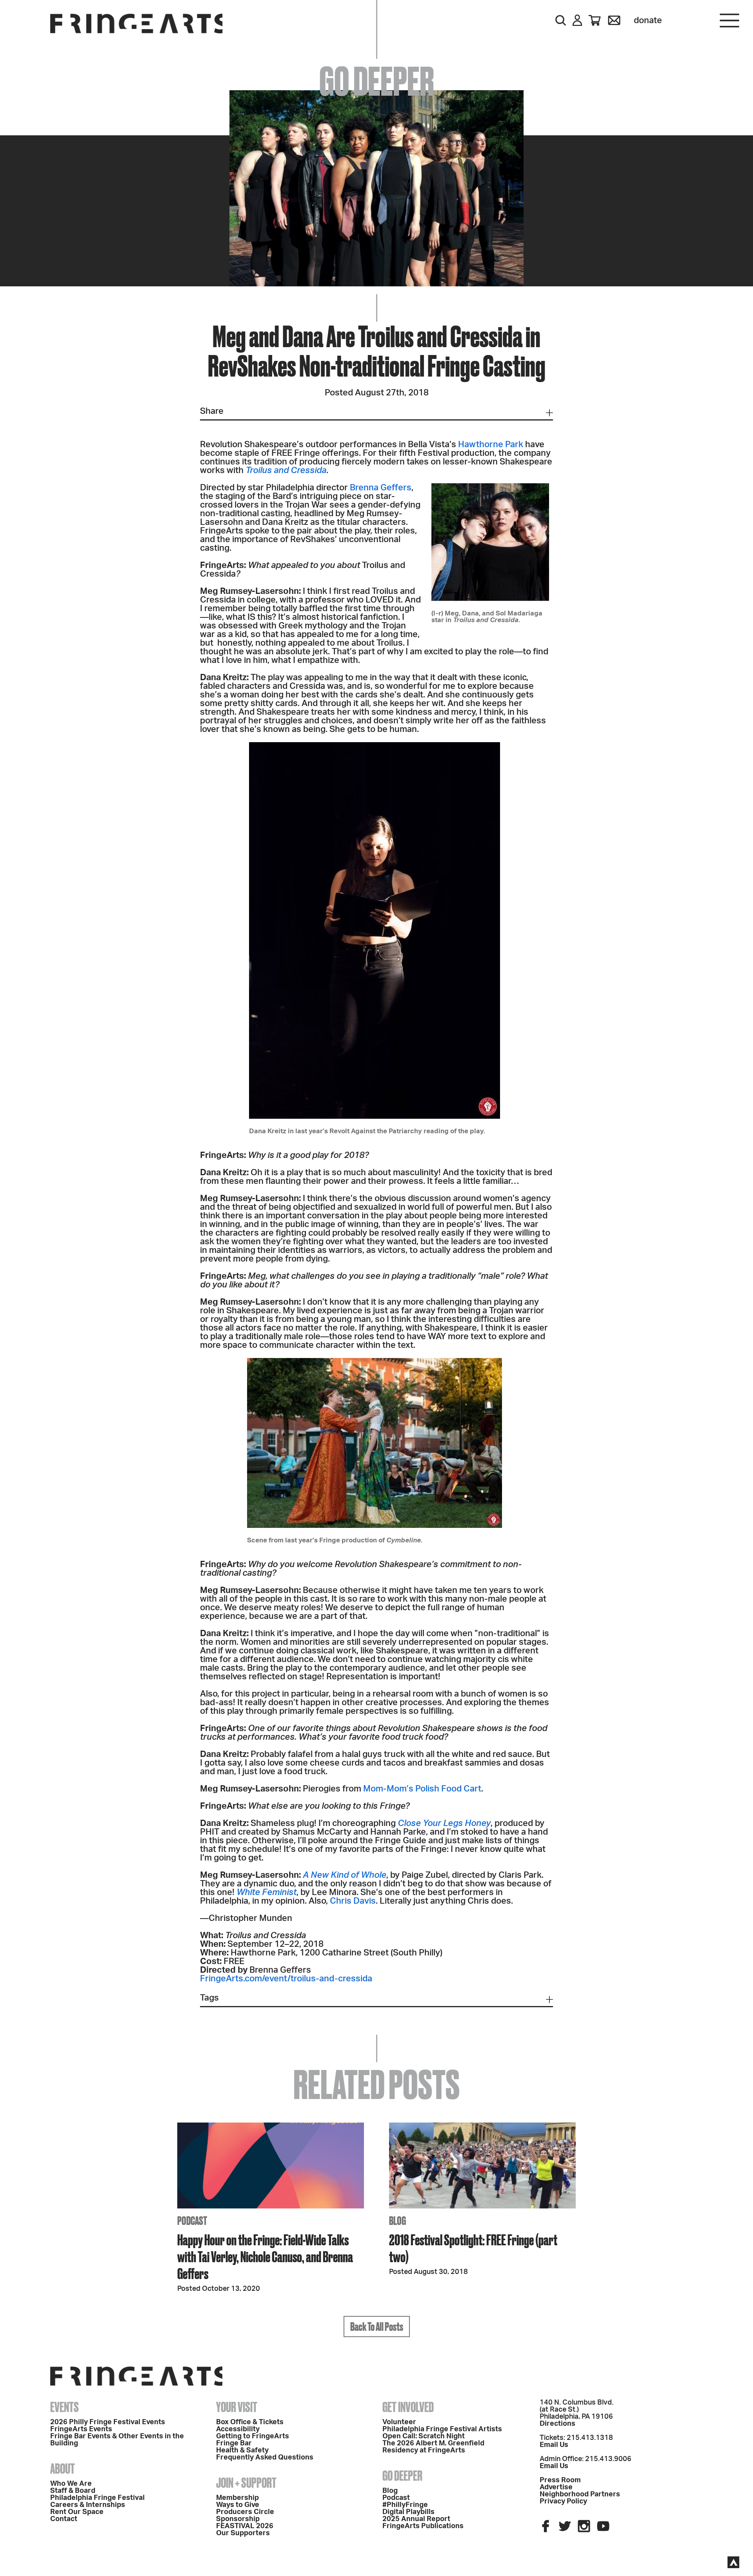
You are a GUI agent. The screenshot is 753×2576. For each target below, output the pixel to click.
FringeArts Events (81, 2429)
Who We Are (71, 2484)
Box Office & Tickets (250, 2422)
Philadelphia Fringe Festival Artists (442, 2429)
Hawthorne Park (491, 444)
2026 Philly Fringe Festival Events (108, 2422)
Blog (390, 2491)
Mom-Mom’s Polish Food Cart (422, 1789)
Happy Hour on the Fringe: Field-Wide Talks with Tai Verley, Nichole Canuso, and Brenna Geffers (265, 2257)
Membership (237, 2498)
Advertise (556, 2487)
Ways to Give (238, 2505)
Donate (648, 20)
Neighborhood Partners (580, 2494)
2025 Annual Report (416, 2519)
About (63, 2469)
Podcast (396, 2498)
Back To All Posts (377, 2327)
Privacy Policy (563, 2501)
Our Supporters (243, 2533)
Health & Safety (242, 2450)
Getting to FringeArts (253, 2436)
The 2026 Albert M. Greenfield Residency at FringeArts (433, 2447)
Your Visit (237, 2407)
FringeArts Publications (423, 2526)
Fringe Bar (234, 2443)
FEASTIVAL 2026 (245, 2526)
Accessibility (238, 2429)
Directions (557, 2424)
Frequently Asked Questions (265, 2458)
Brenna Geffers (381, 488)
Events (65, 2407)
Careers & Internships (88, 2505)
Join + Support (246, 2483)
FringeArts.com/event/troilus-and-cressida (286, 1979)
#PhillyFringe (405, 2505)
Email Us (554, 2445)
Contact (64, 2519)
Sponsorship (238, 2519)
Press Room (560, 2480)
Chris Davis (353, 1901)
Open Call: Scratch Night (424, 2436)
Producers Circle (245, 2512)
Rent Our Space (77, 2512)
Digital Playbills (408, 2512)
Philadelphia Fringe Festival (97, 2498)
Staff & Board (73, 2491)
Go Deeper (402, 2476)
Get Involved (408, 2407)
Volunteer (399, 2422)
